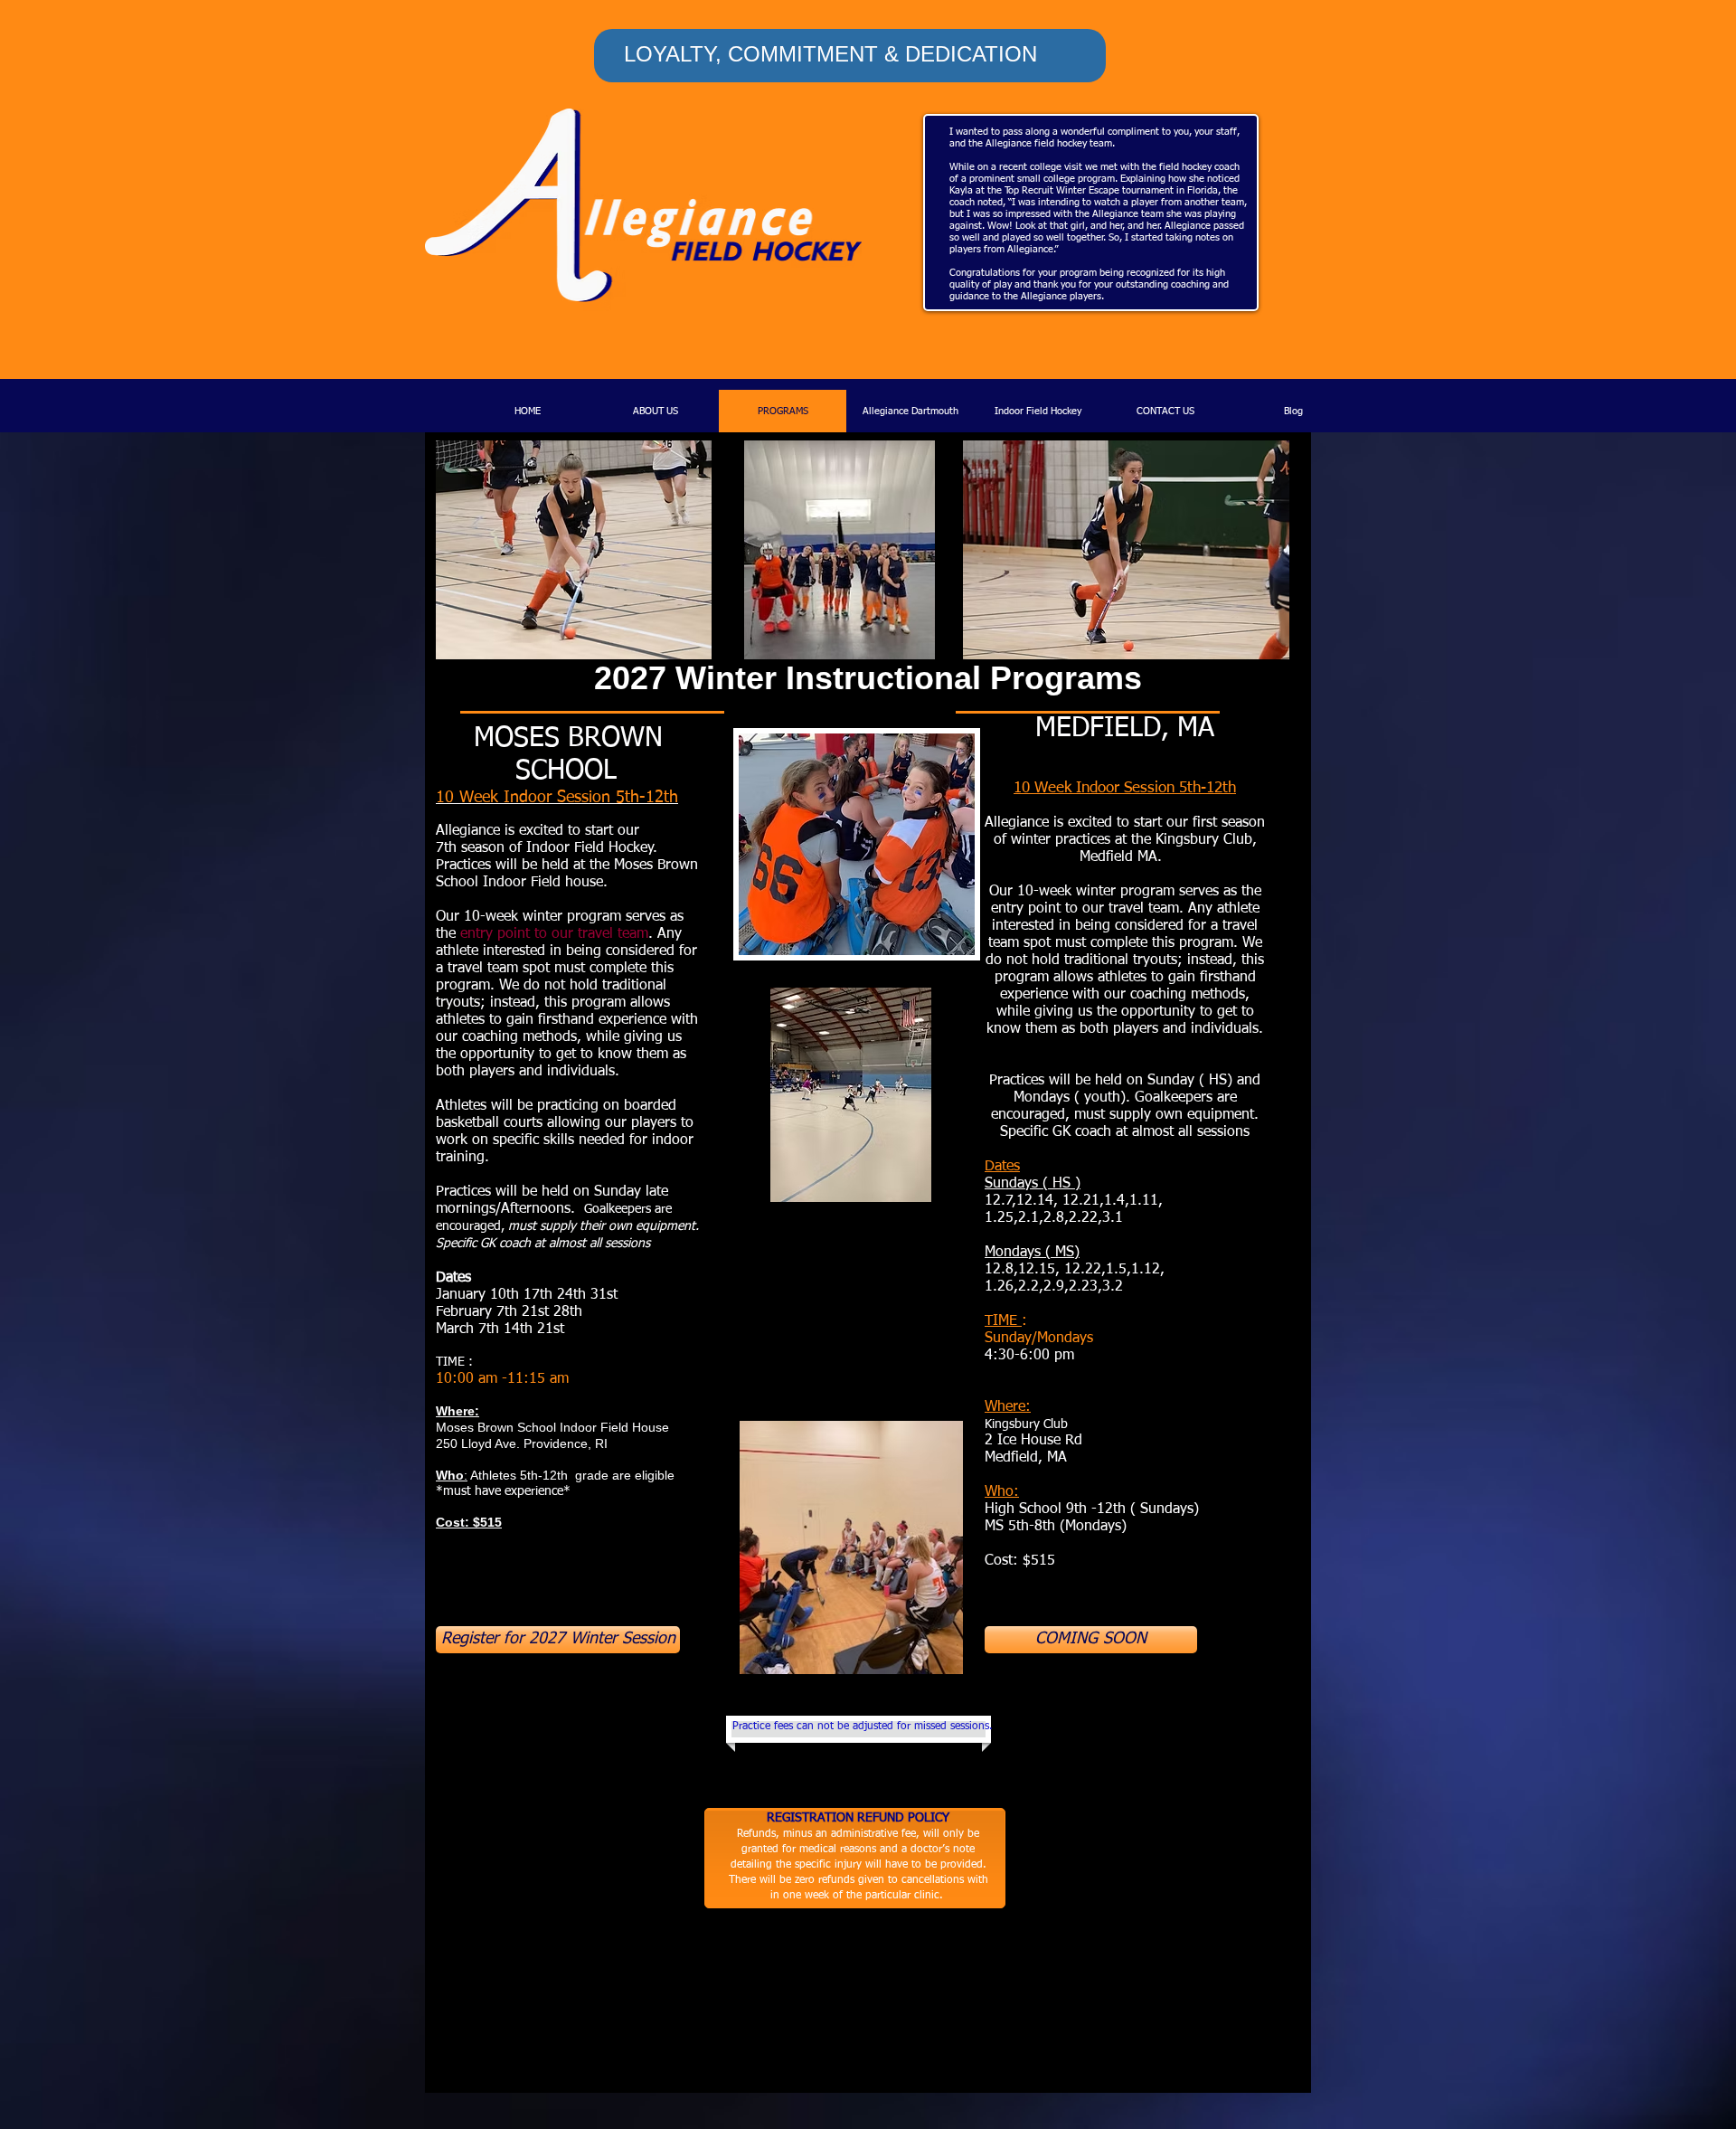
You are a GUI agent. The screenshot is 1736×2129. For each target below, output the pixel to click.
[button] (1091, 1640)
